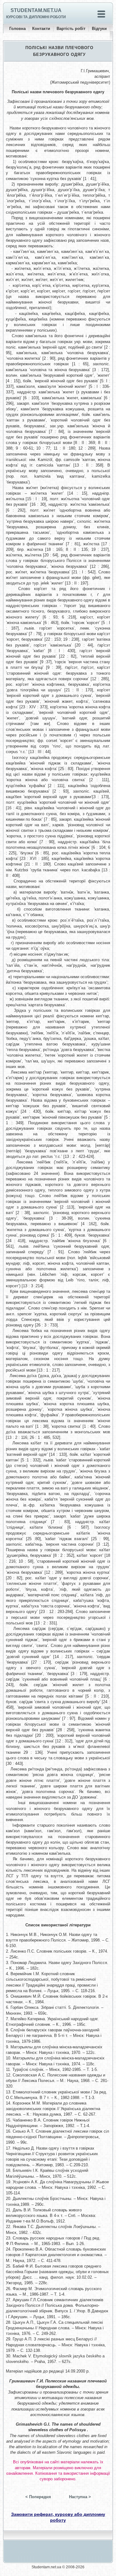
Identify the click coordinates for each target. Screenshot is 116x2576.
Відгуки (99, 29)
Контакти (41, 29)
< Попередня (38, 2497)
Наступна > (80, 2497)
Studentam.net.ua (36, 10)
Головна (17, 29)
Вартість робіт (71, 29)
